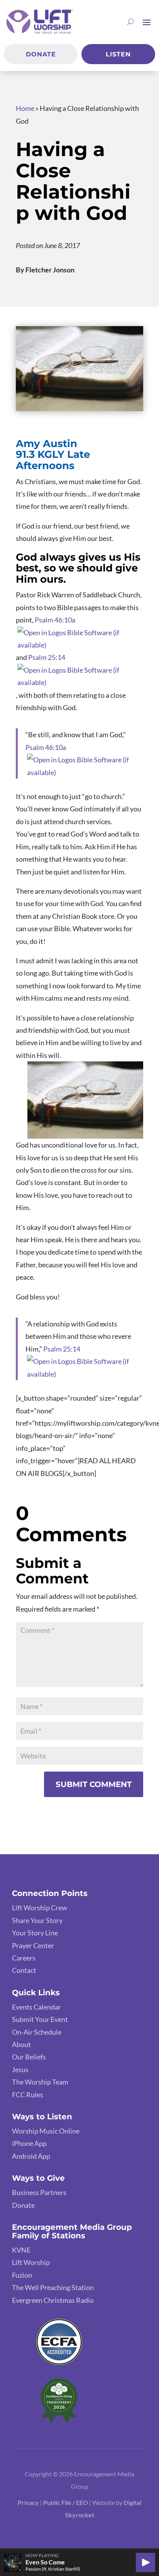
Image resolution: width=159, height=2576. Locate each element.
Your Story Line (35, 1933)
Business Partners (39, 2192)
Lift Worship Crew (40, 1908)
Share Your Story (37, 1920)
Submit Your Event (40, 2019)
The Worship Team (40, 2082)
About (21, 2044)
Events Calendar (36, 2007)
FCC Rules (28, 2095)
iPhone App (29, 2143)
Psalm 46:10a (55, 620)
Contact (24, 1970)
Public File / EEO (66, 2502)
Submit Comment (94, 1784)
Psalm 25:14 (47, 657)
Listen (118, 54)
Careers (24, 1958)
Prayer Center (33, 1945)
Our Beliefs (29, 2057)
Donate (41, 54)
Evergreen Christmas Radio (53, 2300)
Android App (31, 2156)
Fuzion (22, 2275)
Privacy (28, 2502)
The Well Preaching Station (53, 2287)
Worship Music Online (46, 2131)
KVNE (21, 2250)
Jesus (20, 2069)
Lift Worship (31, 2262)
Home (25, 108)
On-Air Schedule (37, 2032)
